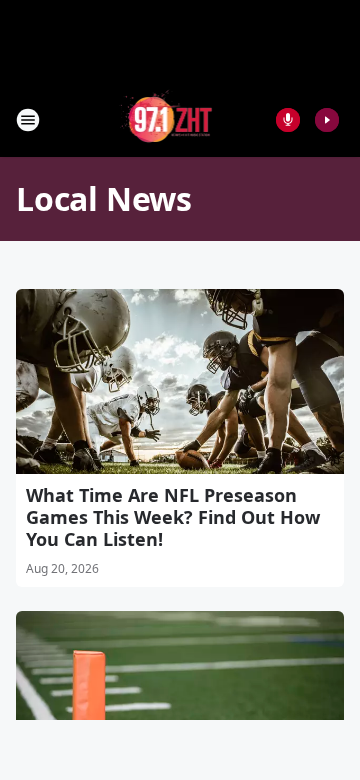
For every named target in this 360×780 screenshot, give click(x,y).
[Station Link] (166, 119)
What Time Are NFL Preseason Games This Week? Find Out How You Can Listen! (173, 517)
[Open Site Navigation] (28, 120)
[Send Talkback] (288, 120)
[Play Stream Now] (327, 120)
